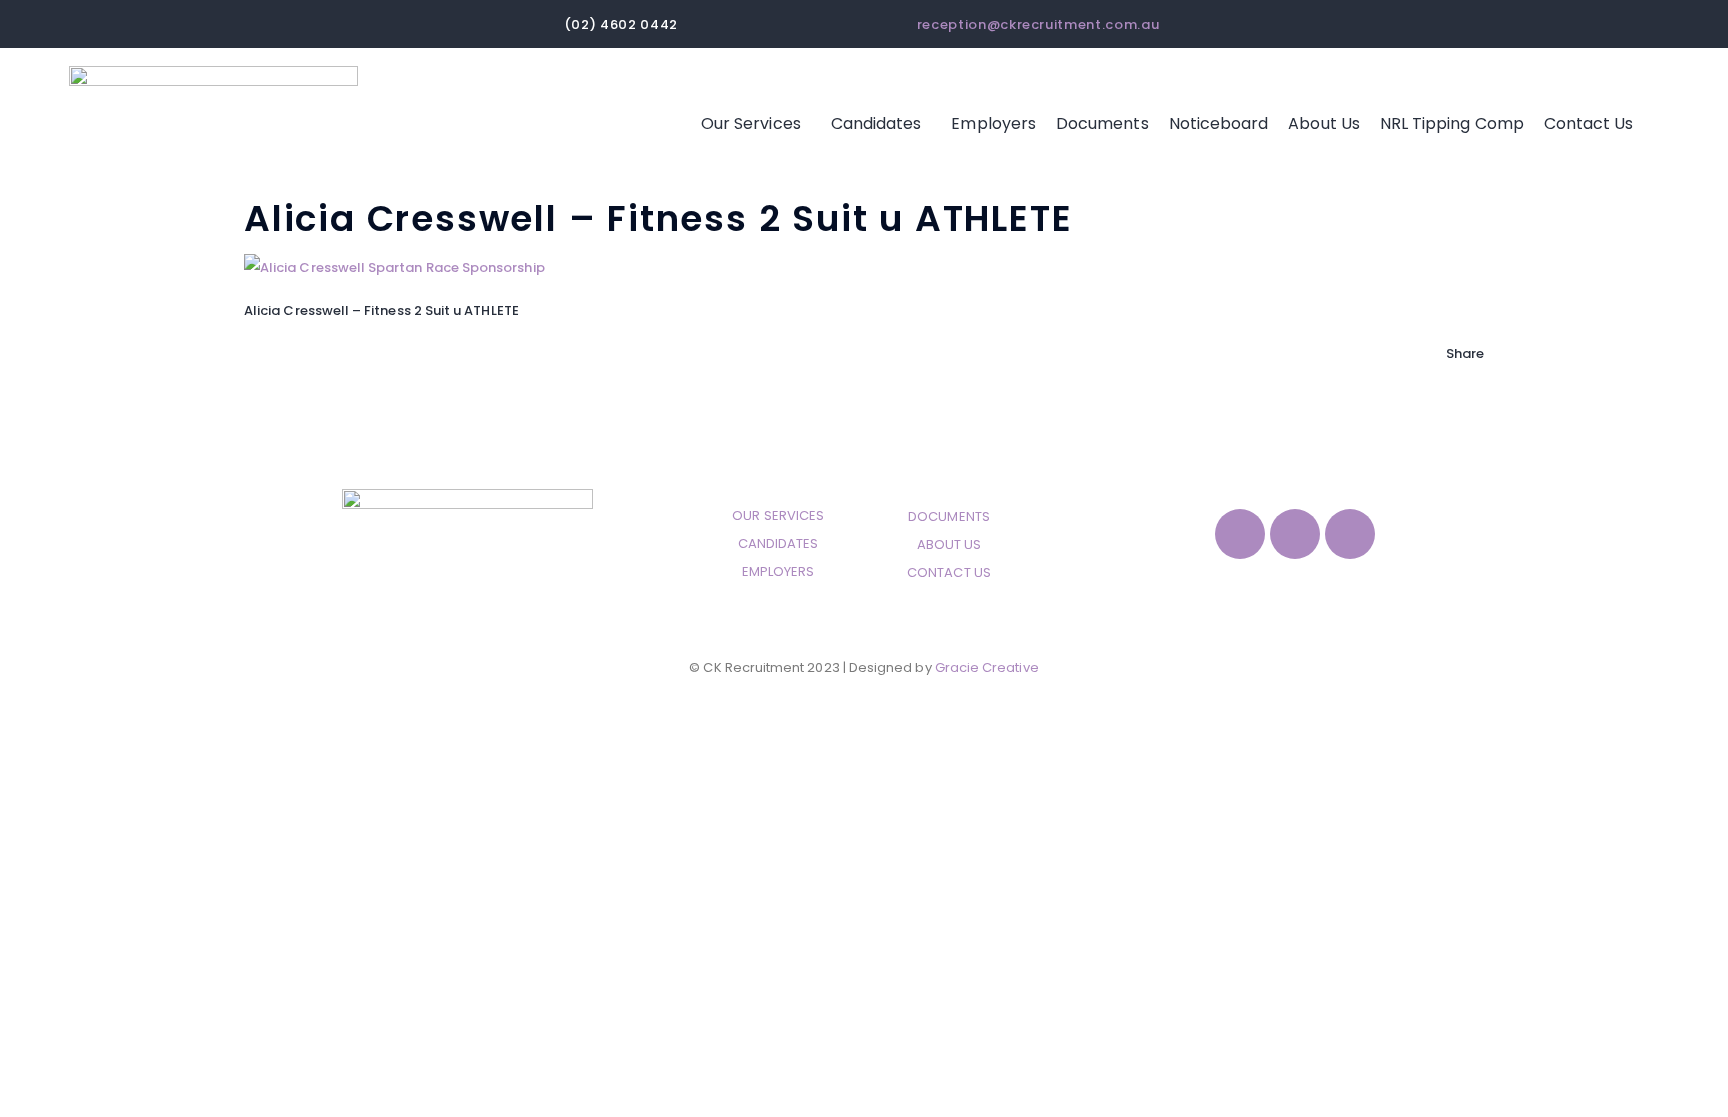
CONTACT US (949, 572)
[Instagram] (1295, 534)
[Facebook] (1451, 381)
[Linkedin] (1350, 534)
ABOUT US (949, 544)
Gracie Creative (987, 667)
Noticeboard (1219, 123)
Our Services (751, 123)
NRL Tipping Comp (1452, 123)
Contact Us (1589, 123)
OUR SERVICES (778, 515)
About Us (1324, 123)
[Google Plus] (1451, 437)
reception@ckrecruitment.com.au (1038, 24)
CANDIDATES (778, 543)
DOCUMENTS (949, 516)
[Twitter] (1451, 409)
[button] (756, 124)
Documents (1102, 123)
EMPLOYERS (778, 571)
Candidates (876, 123)
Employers (993, 123)
